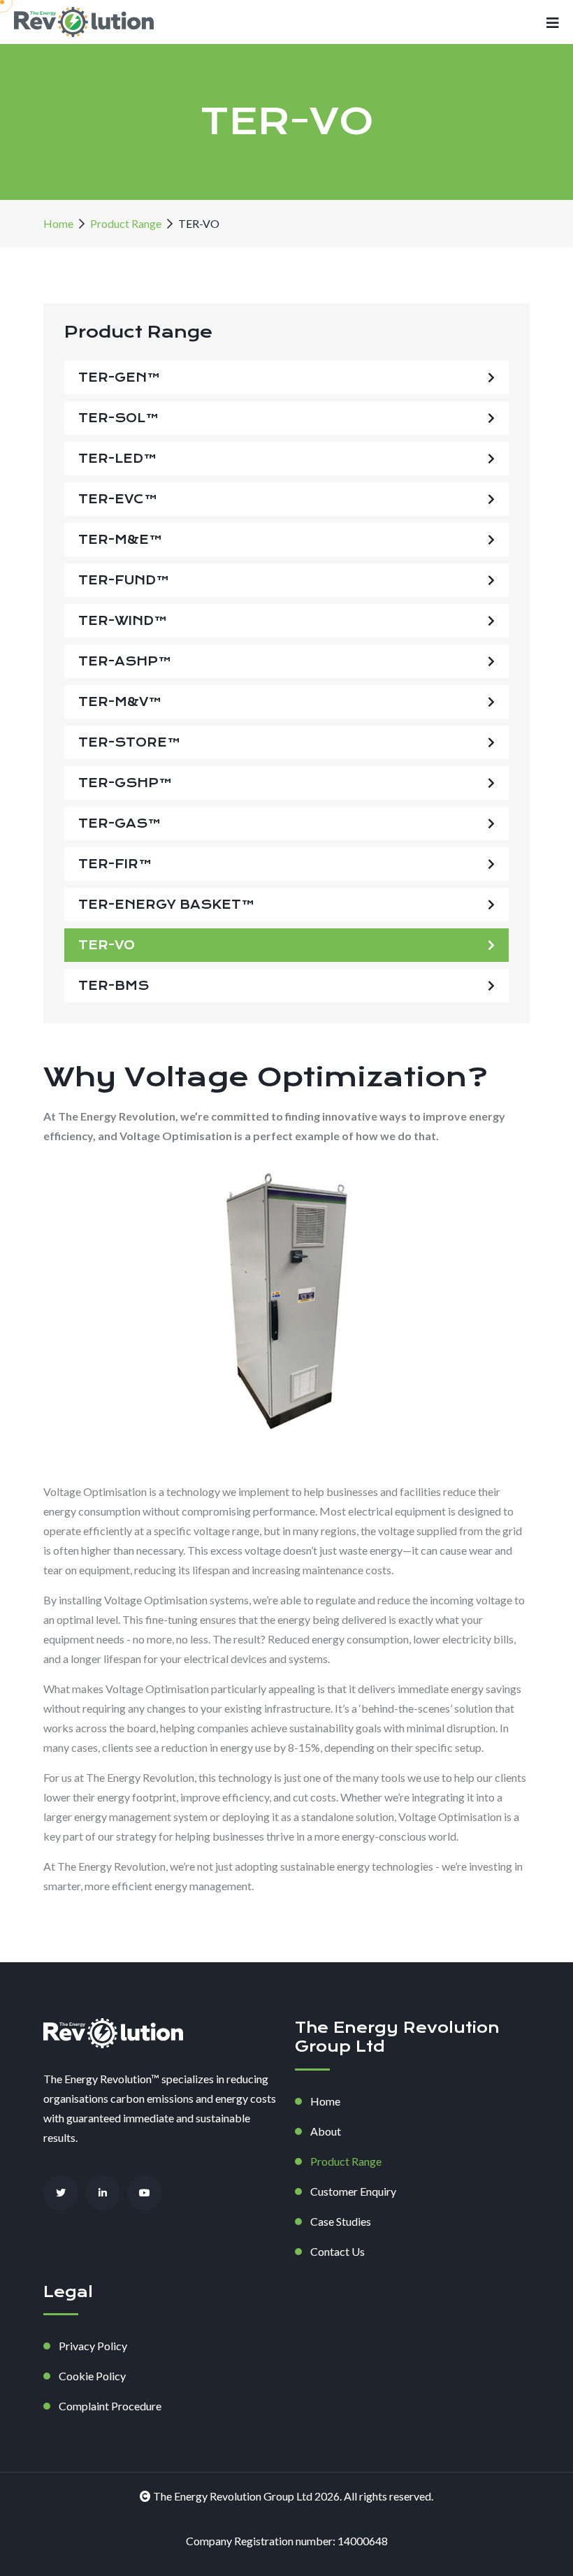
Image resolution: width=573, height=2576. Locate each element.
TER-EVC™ (118, 499)
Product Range (126, 223)
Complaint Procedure (110, 2406)
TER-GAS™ (120, 823)
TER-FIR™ (115, 864)
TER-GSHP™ (125, 783)
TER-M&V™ (120, 702)
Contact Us (338, 2251)
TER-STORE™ (130, 742)
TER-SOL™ (119, 418)
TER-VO (107, 945)
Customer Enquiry (353, 2191)
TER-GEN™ (119, 377)
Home (58, 223)
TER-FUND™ (124, 580)
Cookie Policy (92, 2376)
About (326, 2131)
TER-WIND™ (123, 621)
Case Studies (341, 2221)
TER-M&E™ (121, 540)
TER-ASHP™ (125, 661)
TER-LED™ (118, 459)
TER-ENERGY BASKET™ (167, 905)
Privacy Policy (93, 2346)
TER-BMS (114, 986)
